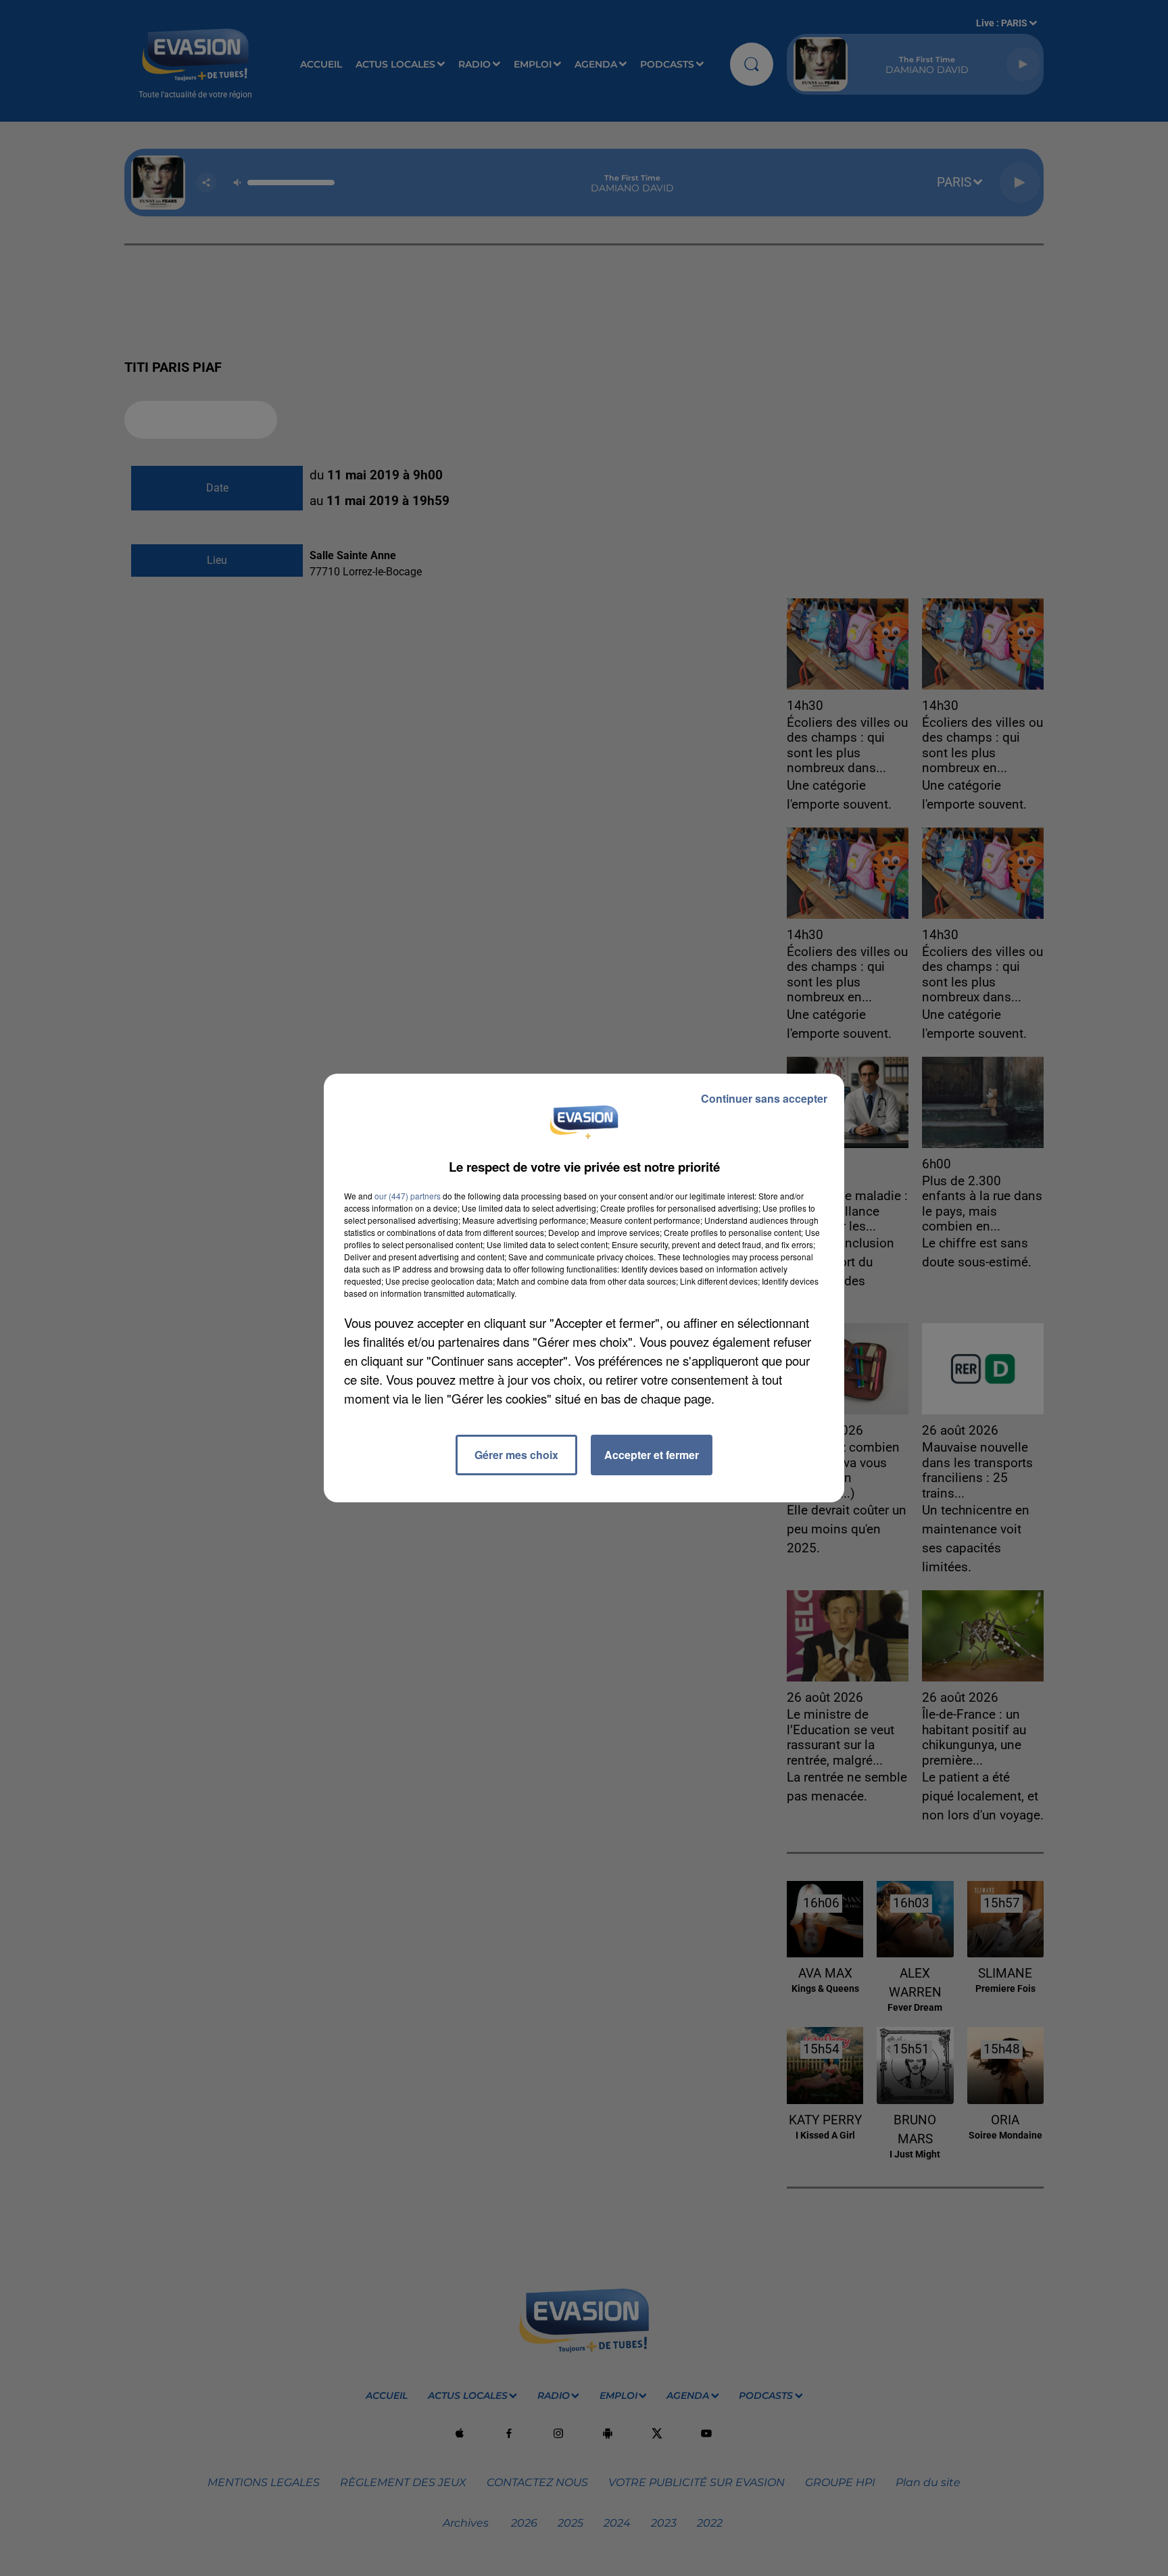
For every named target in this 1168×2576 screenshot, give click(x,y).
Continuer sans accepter (764, 1098)
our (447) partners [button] (408, 1196)
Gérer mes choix (516, 1455)
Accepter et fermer (652, 1455)
